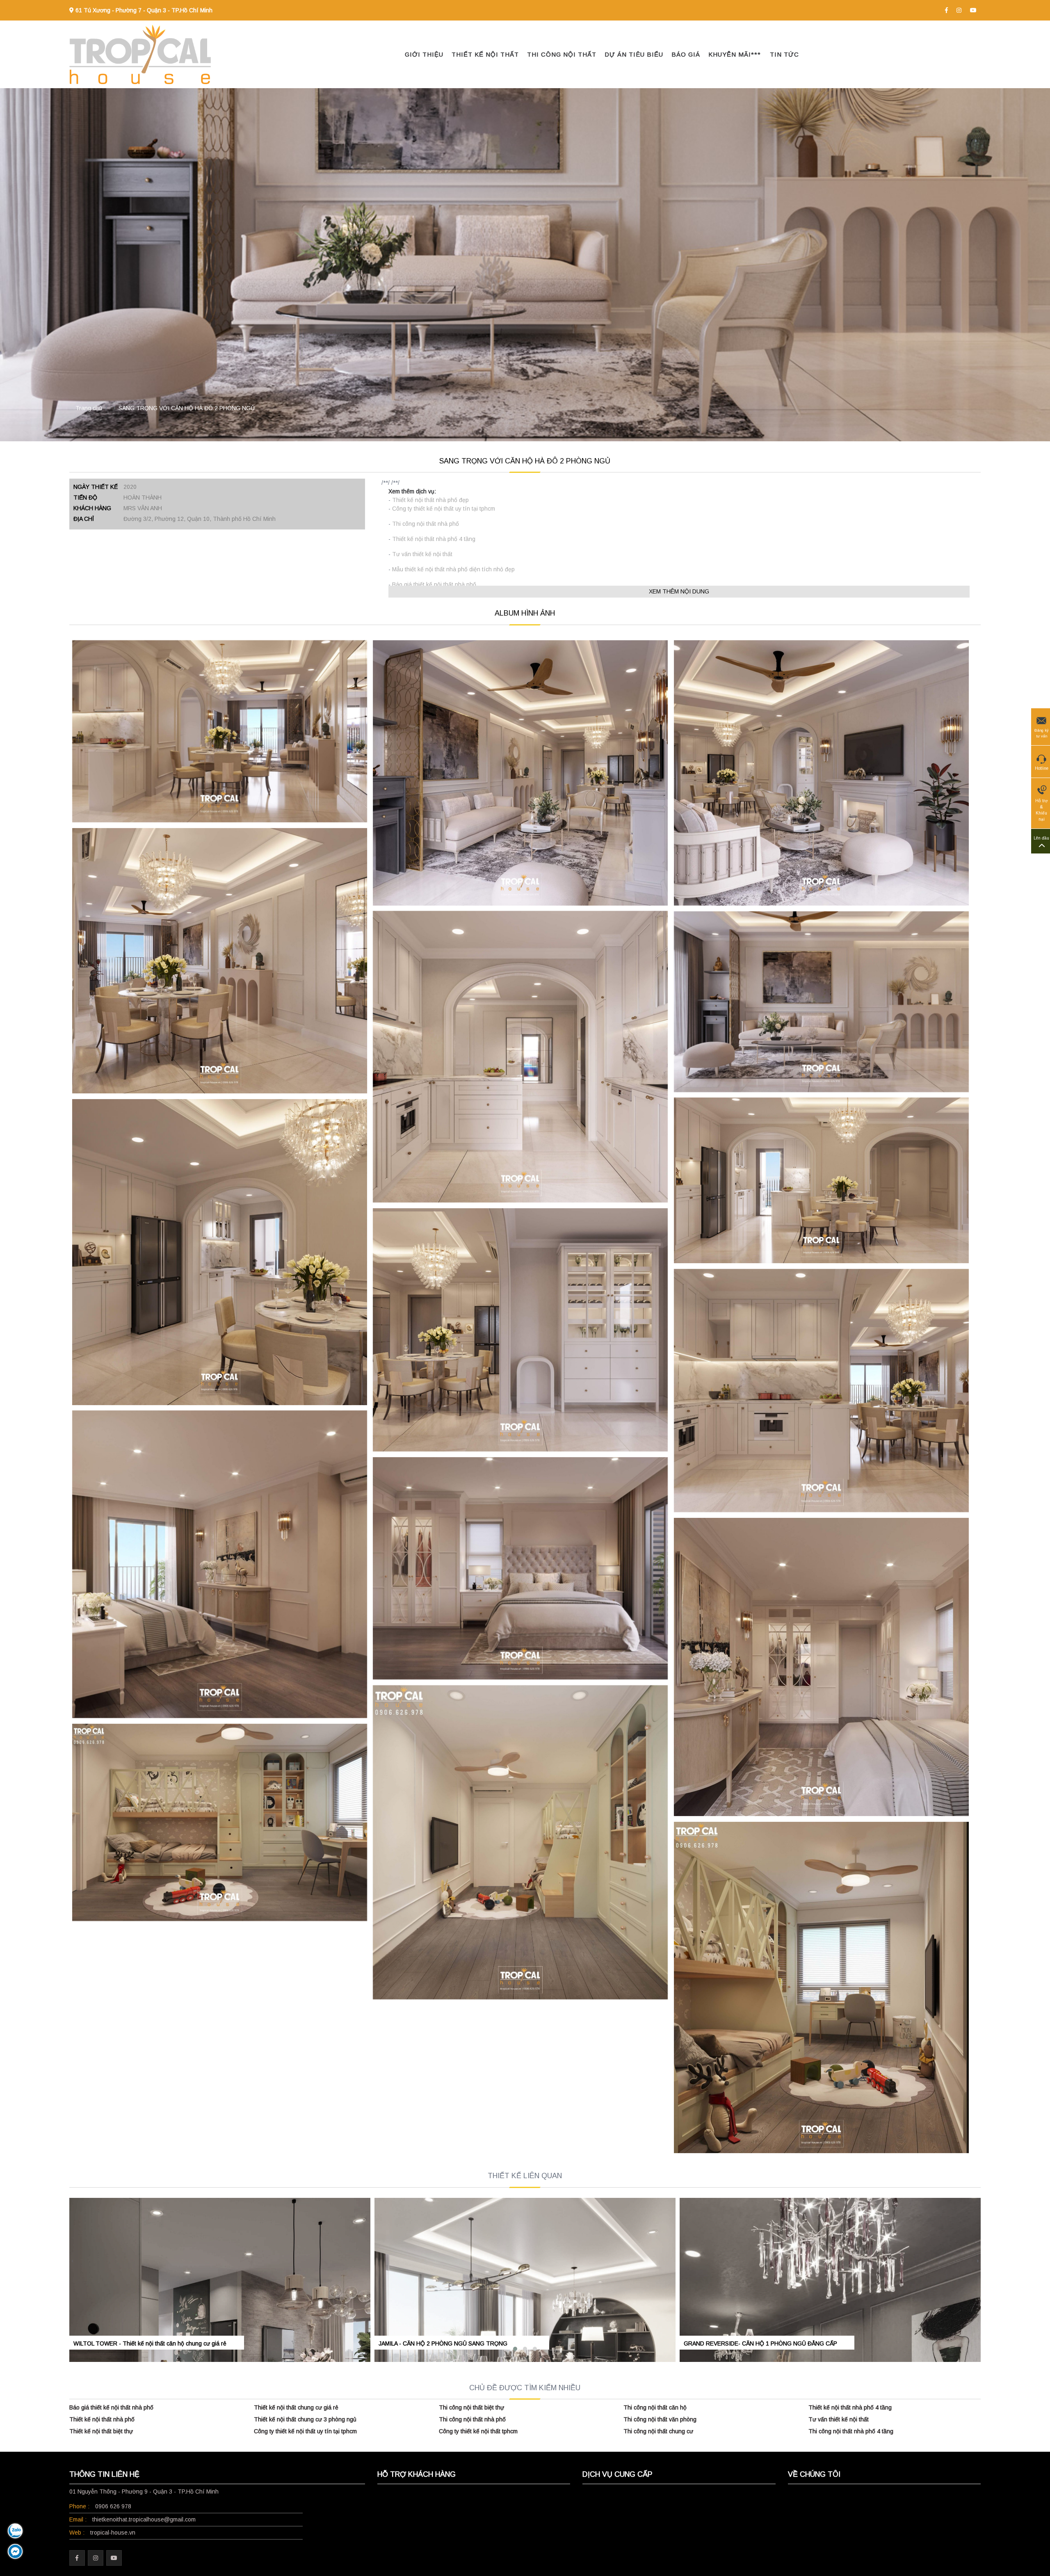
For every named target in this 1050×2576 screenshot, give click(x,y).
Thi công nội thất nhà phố (426, 524)
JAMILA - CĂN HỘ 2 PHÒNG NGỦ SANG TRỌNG (443, 2343)
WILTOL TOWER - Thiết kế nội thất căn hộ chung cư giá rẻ (150, 2343)
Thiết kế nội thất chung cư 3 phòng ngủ (305, 2419)
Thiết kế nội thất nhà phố (102, 2419)
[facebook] (946, 10)
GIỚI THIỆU (424, 54)
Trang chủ (89, 408)
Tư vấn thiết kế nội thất (422, 554)
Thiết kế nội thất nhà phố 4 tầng (434, 539)
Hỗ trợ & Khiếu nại (1042, 810)
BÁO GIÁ (686, 54)
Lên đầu (1041, 838)
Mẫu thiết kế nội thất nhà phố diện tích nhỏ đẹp (453, 569)
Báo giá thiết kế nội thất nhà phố (434, 584)
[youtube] (973, 10)
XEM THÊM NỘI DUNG (679, 591)
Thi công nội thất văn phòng (660, 2419)
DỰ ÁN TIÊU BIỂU (634, 54)
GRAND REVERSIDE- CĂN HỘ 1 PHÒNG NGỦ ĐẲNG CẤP (760, 2343)
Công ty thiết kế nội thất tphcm (478, 2431)
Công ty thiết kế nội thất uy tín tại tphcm (444, 509)
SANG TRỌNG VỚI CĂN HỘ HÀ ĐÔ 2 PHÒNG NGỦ (187, 408)
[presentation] (72, 2261)
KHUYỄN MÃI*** (735, 54)
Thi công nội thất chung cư (658, 2431)
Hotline (1042, 768)
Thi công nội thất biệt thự (471, 2407)
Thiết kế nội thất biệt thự (101, 2431)
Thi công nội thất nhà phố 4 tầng (851, 2431)
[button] (515, 2349)
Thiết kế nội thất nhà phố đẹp (430, 500)
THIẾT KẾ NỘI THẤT (485, 54)
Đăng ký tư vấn (1042, 733)
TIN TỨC (784, 54)
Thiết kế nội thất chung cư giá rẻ (296, 2407)
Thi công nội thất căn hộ (655, 2407)
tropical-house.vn (113, 2533)
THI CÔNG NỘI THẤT (562, 54)
